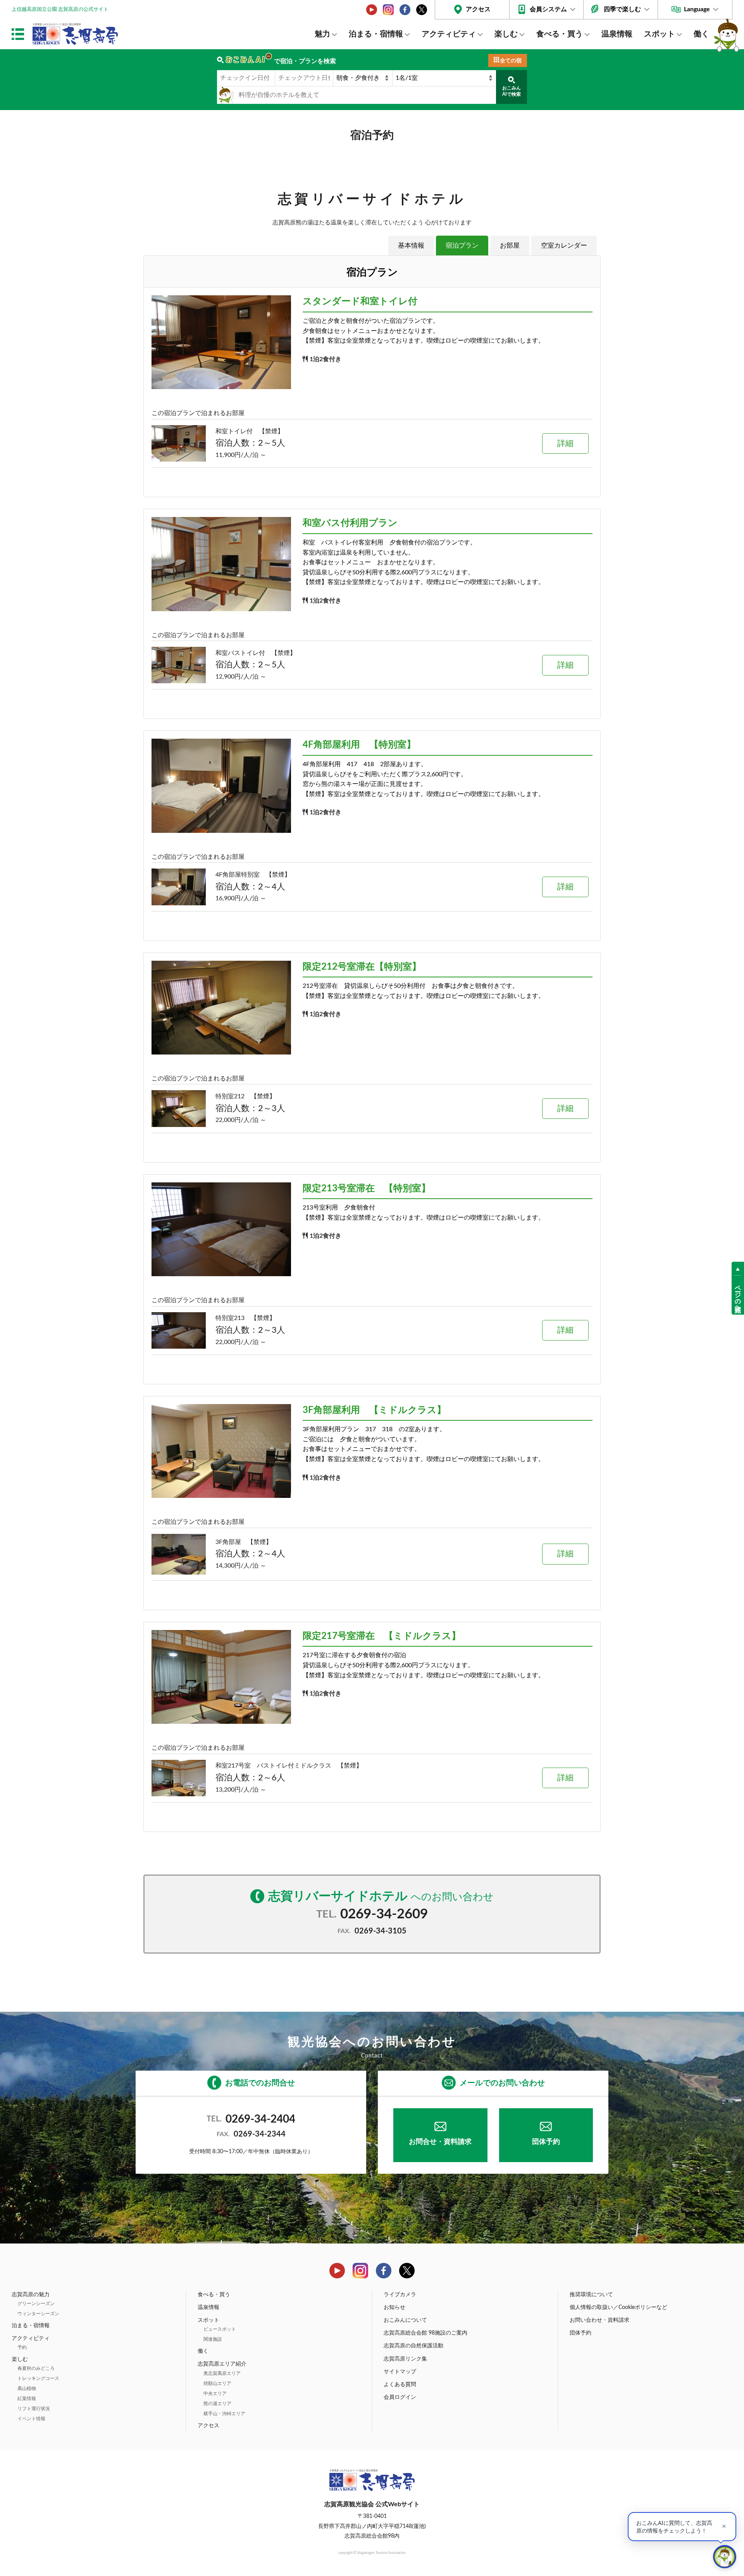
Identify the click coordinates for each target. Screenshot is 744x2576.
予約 (22, 2347)
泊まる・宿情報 (376, 34)
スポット (660, 34)
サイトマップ (400, 2372)
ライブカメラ (400, 2295)
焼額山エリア (217, 2383)
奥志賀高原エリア (222, 2373)
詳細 (565, 444)
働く (701, 34)
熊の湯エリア (217, 2404)
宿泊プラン (462, 246)
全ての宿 (511, 61)
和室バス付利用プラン (350, 523)
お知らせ (394, 2307)
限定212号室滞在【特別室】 (362, 967)
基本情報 (411, 246)
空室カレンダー (564, 246)
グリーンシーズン (36, 2304)
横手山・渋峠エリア (224, 2414)
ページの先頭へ (738, 1295)
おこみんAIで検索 (511, 91)
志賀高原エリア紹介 (222, 2364)
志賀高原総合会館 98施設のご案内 (425, 2333)
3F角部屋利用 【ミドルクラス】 (374, 1410)
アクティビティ (449, 34)
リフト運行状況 (34, 2409)
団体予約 (546, 2142)
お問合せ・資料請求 (440, 2142)
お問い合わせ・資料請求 (599, 2320)
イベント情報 (31, 2419)
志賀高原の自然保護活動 (413, 2346)
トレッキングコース (38, 2378)
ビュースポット (220, 2329)
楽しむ (506, 34)
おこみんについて (405, 2320)
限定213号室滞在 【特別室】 (367, 1189)
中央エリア (215, 2393)
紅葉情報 (27, 2399)
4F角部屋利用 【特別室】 (359, 745)
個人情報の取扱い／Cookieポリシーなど (618, 2307)
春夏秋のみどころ (36, 2368)
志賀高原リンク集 (405, 2359)
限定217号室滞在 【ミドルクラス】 (382, 1636)
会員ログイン (400, 2397)
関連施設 (213, 2339)
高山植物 (27, 2388)
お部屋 (510, 246)
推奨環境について (591, 2295)
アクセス (478, 9)
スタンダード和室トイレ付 (360, 302)
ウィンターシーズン (38, 2314)
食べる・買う (560, 34)
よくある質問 (400, 2385)
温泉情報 (617, 34)
